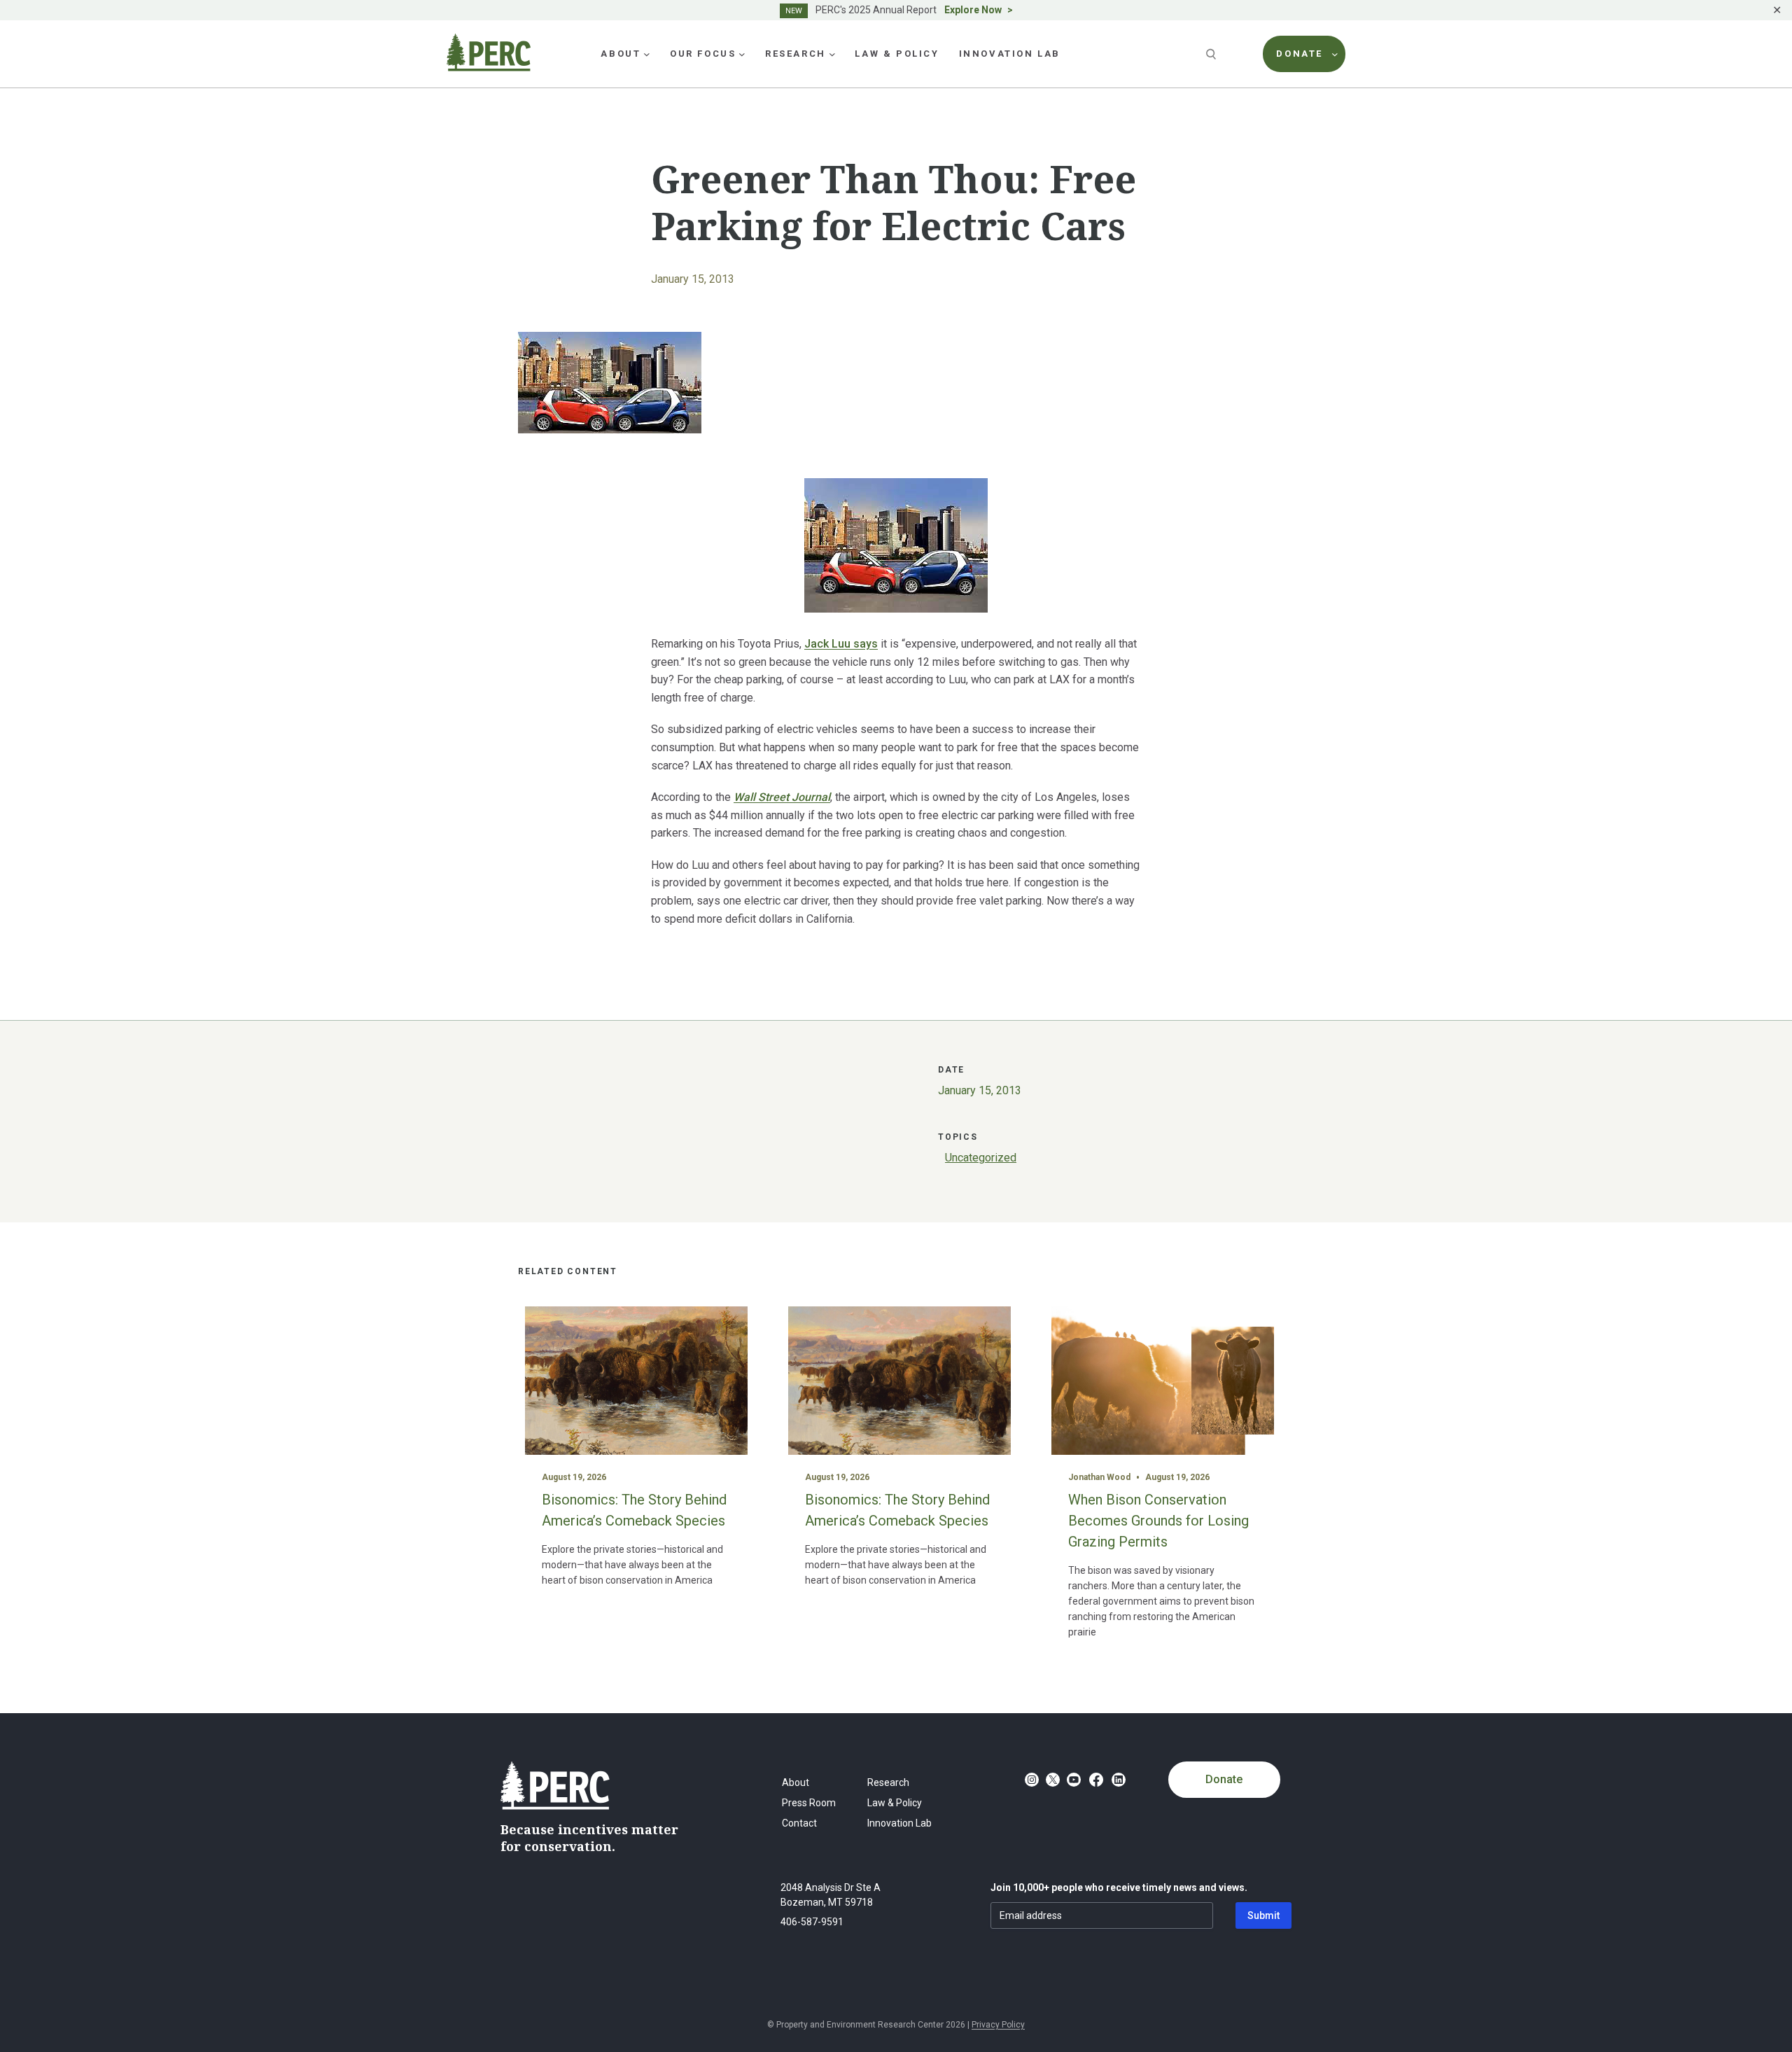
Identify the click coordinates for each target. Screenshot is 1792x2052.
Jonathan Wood (1099, 1477)
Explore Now (973, 10)
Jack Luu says (841, 644)
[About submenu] (647, 54)
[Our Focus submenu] (742, 54)
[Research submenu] (832, 54)
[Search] (1212, 54)
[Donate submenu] (1335, 54)
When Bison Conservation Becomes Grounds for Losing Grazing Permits (1158, 1521)
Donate (1224, 1779)
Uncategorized (981, 1158)
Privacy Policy (998, 2025)
